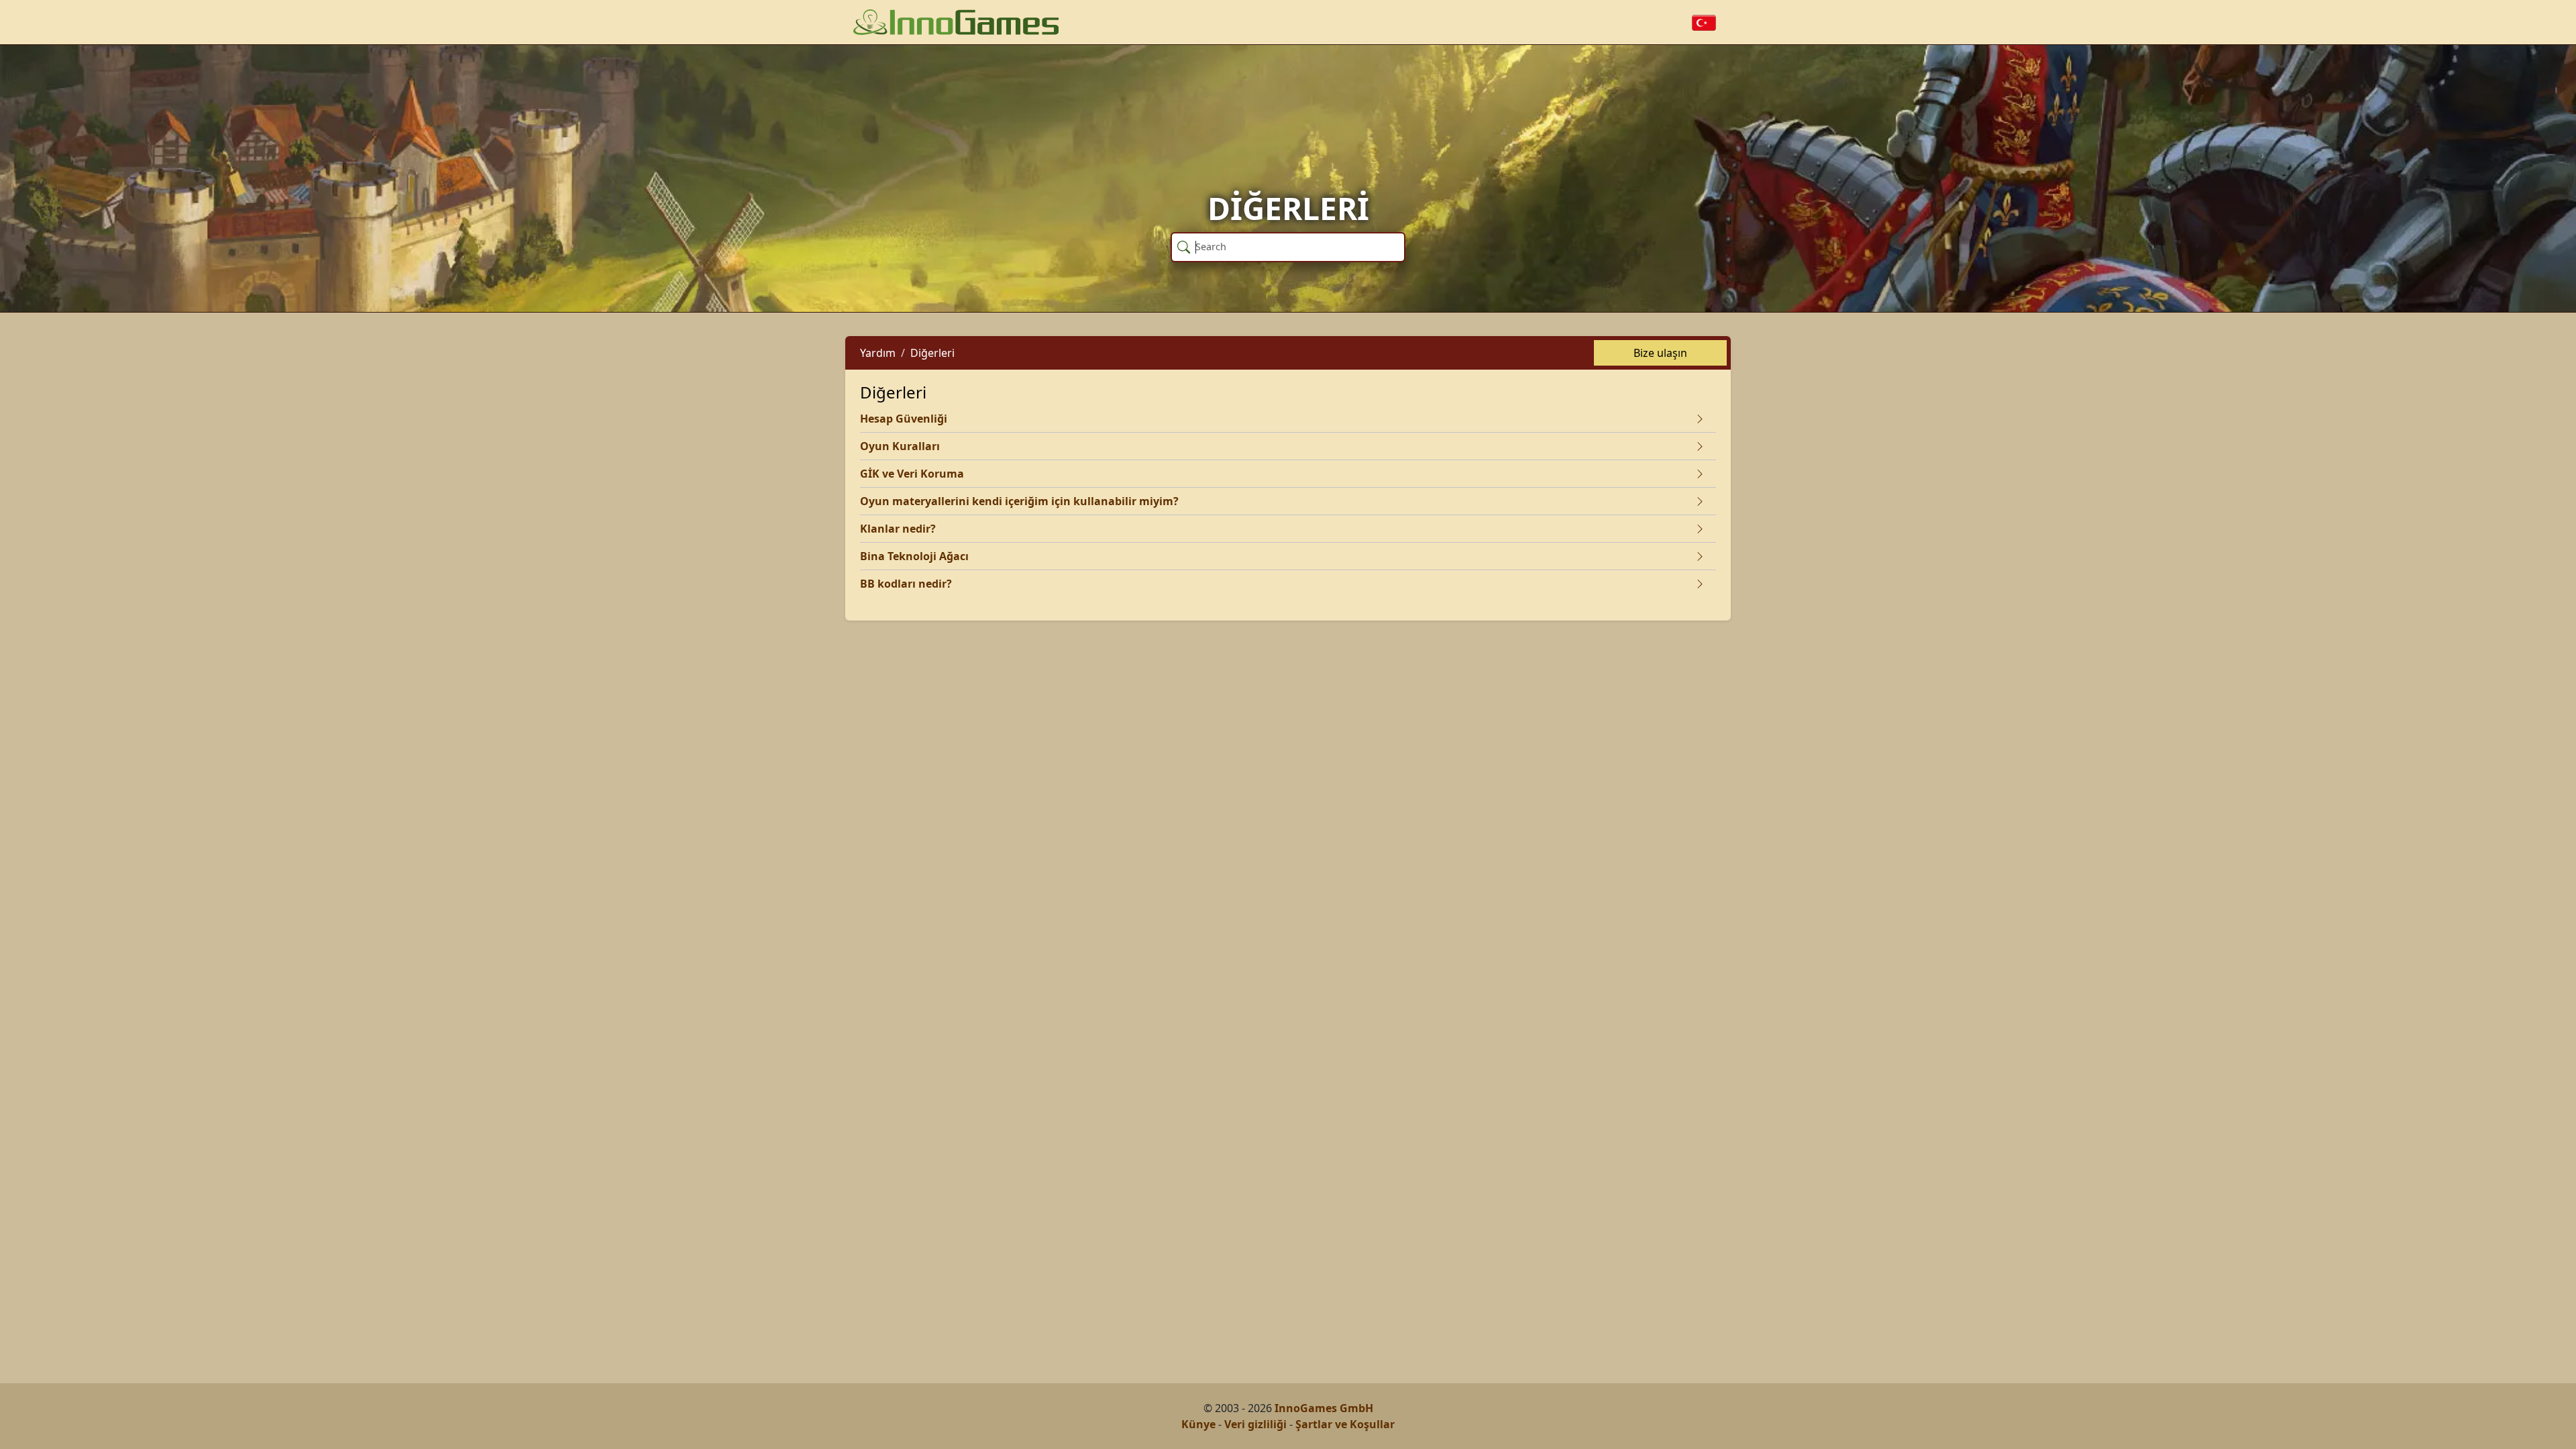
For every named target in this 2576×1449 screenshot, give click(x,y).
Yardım (878, 353)
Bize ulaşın (1660, 353)
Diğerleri (932, 353)
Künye (1198, 1424)
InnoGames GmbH (1324, 1408)
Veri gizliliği (1255, 1424)
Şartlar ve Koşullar (1345, 1424)
